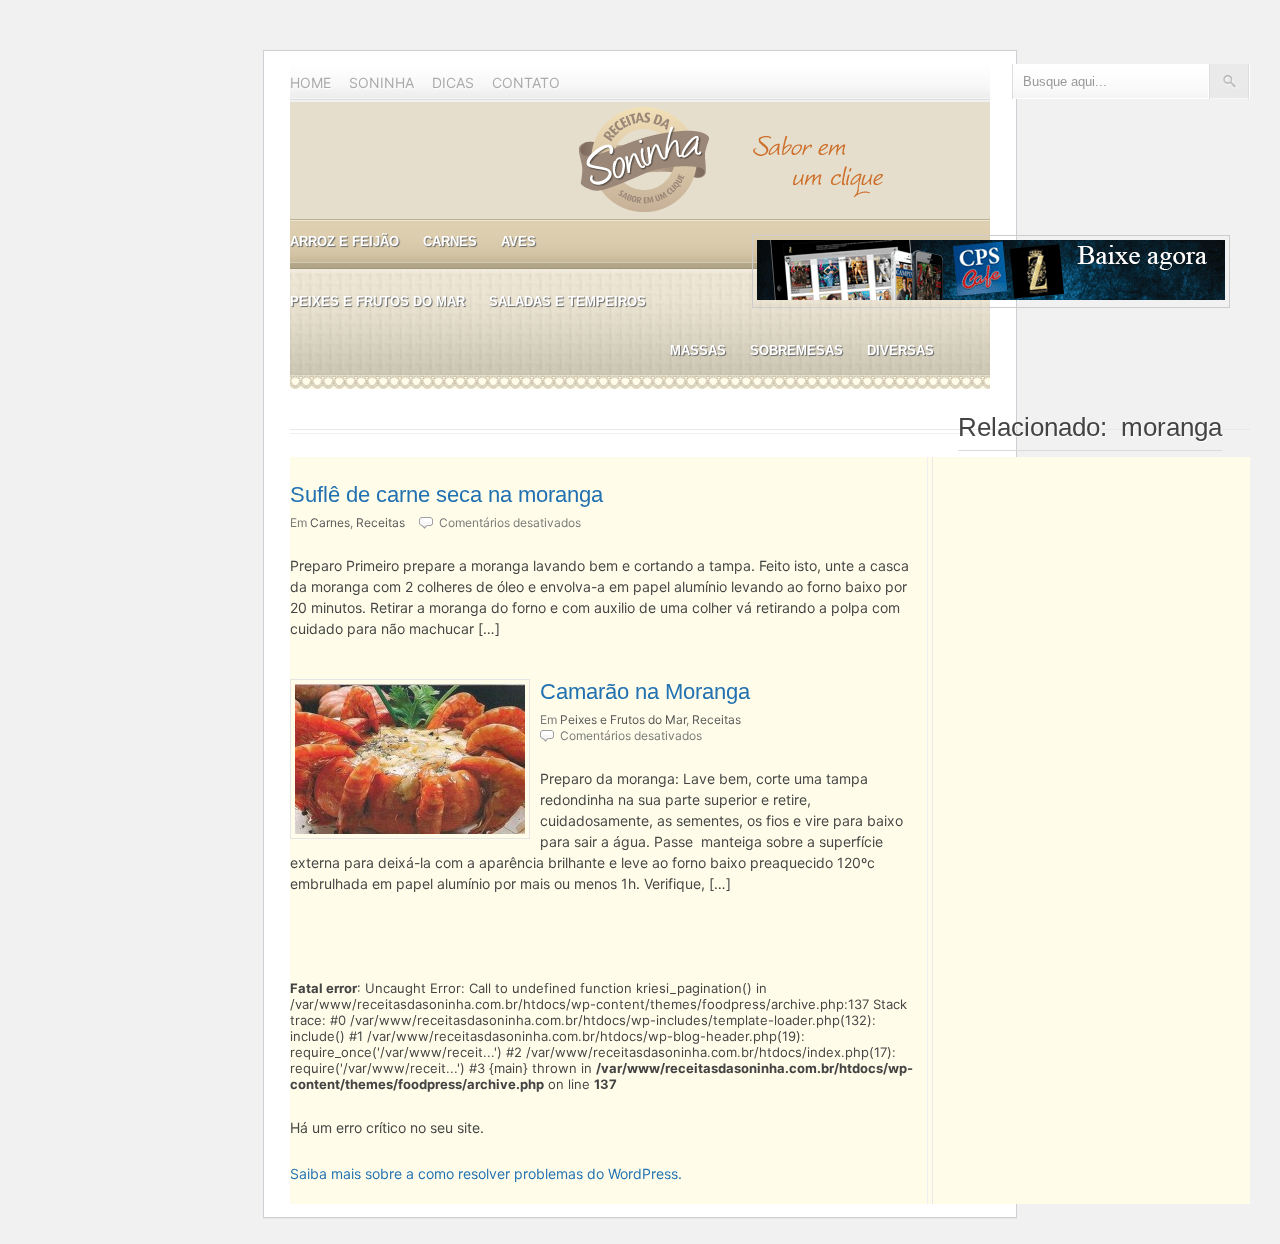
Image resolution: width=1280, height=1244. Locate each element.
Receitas (380, 522)
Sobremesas (796, 350)
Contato (526, 82)
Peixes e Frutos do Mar (377, 301)
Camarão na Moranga (645, 691)
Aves (518, 241)
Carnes (450, 241)
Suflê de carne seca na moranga (446, 494)
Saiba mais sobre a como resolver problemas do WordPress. (486, 1173)
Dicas (453, 82)
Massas (698, 350)
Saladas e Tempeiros (567, 301)
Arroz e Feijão (344, 241)
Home (310, 82)
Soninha (381, 82)
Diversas (900, 350)
